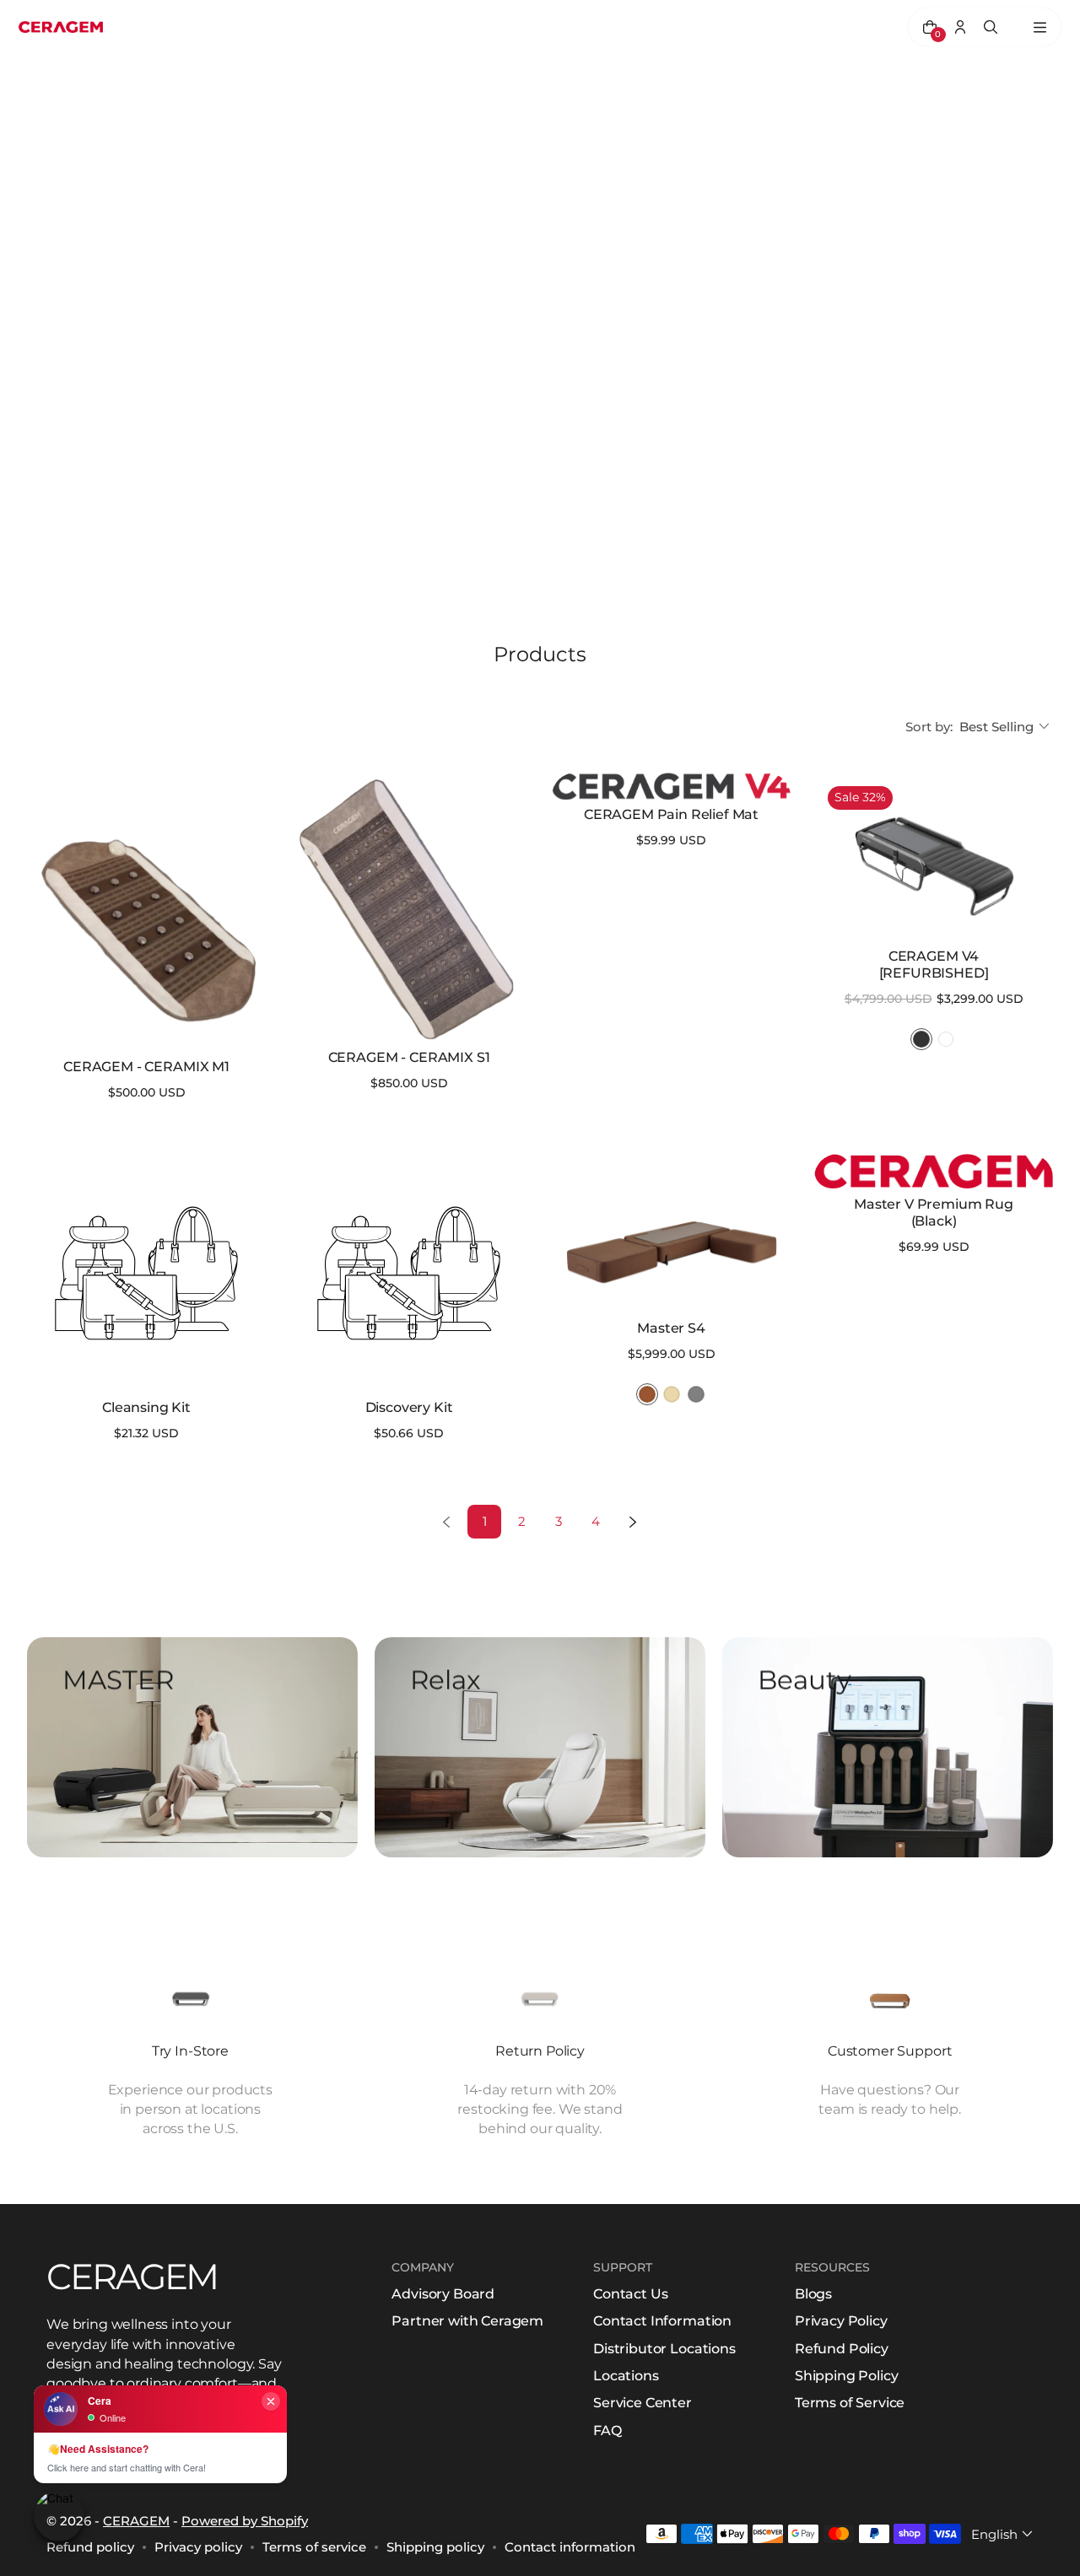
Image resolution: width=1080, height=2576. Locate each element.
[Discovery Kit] (409, 1273)
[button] (1006, 727)
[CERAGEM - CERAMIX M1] (146, 913)
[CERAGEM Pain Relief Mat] (671, 786)
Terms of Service (850, 2403)
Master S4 (671, 1328)
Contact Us (630, 2294)
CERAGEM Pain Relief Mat (671, 814)
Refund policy (90, 2547)
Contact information (570, 2547)
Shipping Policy (847, 2376)
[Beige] (672, 1394)
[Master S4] (671, 1234)
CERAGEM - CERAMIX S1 (409, 1057)
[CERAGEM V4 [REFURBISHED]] (934, 857)
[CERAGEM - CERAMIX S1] (409, 908)
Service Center (643, 2403)
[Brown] (647, 1394)
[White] (946, 1039)
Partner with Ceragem (467, 2321)
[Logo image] (61, 27)
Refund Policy (842, 2349)
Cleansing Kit (146, 1407)
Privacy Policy (841, 2321)
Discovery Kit (409, 1407)
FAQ (607, 2430)
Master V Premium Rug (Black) (934, 1213)
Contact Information (662, 2321)
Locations (626, 2376)
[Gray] (696, 1394)
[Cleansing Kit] (146, 1273)
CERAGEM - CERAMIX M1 (146, 1067)
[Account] (960, 27)
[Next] (633, 1522)
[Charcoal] (921, 1039)
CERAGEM (136, 2521)
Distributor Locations (664, 2349)
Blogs (813, 2294)
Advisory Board (443, 2294)
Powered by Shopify (245, 2521)
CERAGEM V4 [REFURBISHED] (934, 965)
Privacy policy (198, 2547)
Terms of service (314, 2547)
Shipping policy (435, 2547)
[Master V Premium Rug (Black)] (934, 1171)
